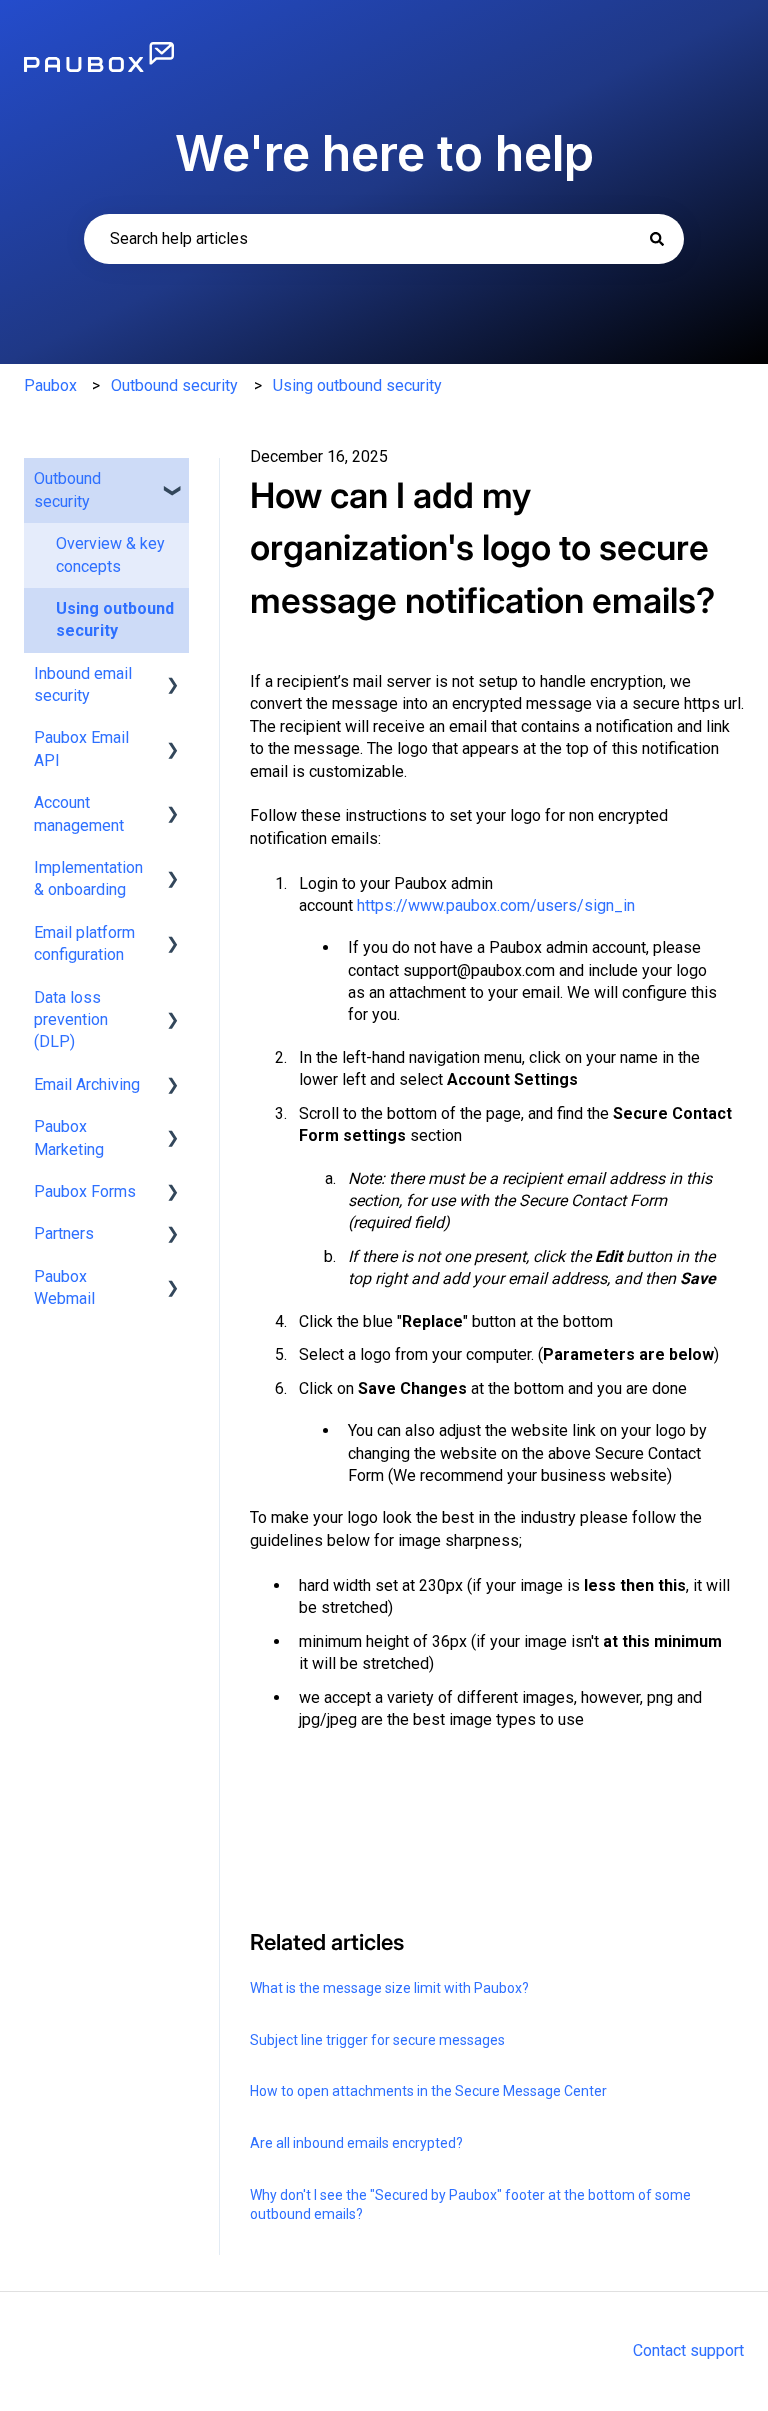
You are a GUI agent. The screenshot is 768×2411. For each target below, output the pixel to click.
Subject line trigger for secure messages (377, 2040)
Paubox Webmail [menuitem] (64, 1287)
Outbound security (174, 385)
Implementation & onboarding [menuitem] (88, 878)
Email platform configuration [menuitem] (84, 943)
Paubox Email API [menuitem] (81, 748)
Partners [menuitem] (64, 1233)
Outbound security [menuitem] (67, 489)
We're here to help (384, 153)
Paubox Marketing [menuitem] (69, 1137)
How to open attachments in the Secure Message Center (428, 2091)
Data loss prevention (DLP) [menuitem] (71, 1020)
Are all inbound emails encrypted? (356, 2143)
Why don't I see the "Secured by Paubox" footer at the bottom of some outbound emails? (470, 2205)
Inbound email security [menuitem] (83, 684)
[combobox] (384, 239)
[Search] (657, 239)
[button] (173, 480)
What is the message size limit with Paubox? (389, 1988)
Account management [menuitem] (79, 813)
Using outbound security (357, 385)
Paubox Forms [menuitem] (85, 1191)
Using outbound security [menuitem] (115, 619)
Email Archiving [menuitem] (87, 1084)
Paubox (50, 385)
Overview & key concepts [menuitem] (110, 554)
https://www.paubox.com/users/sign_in (496, 905)
